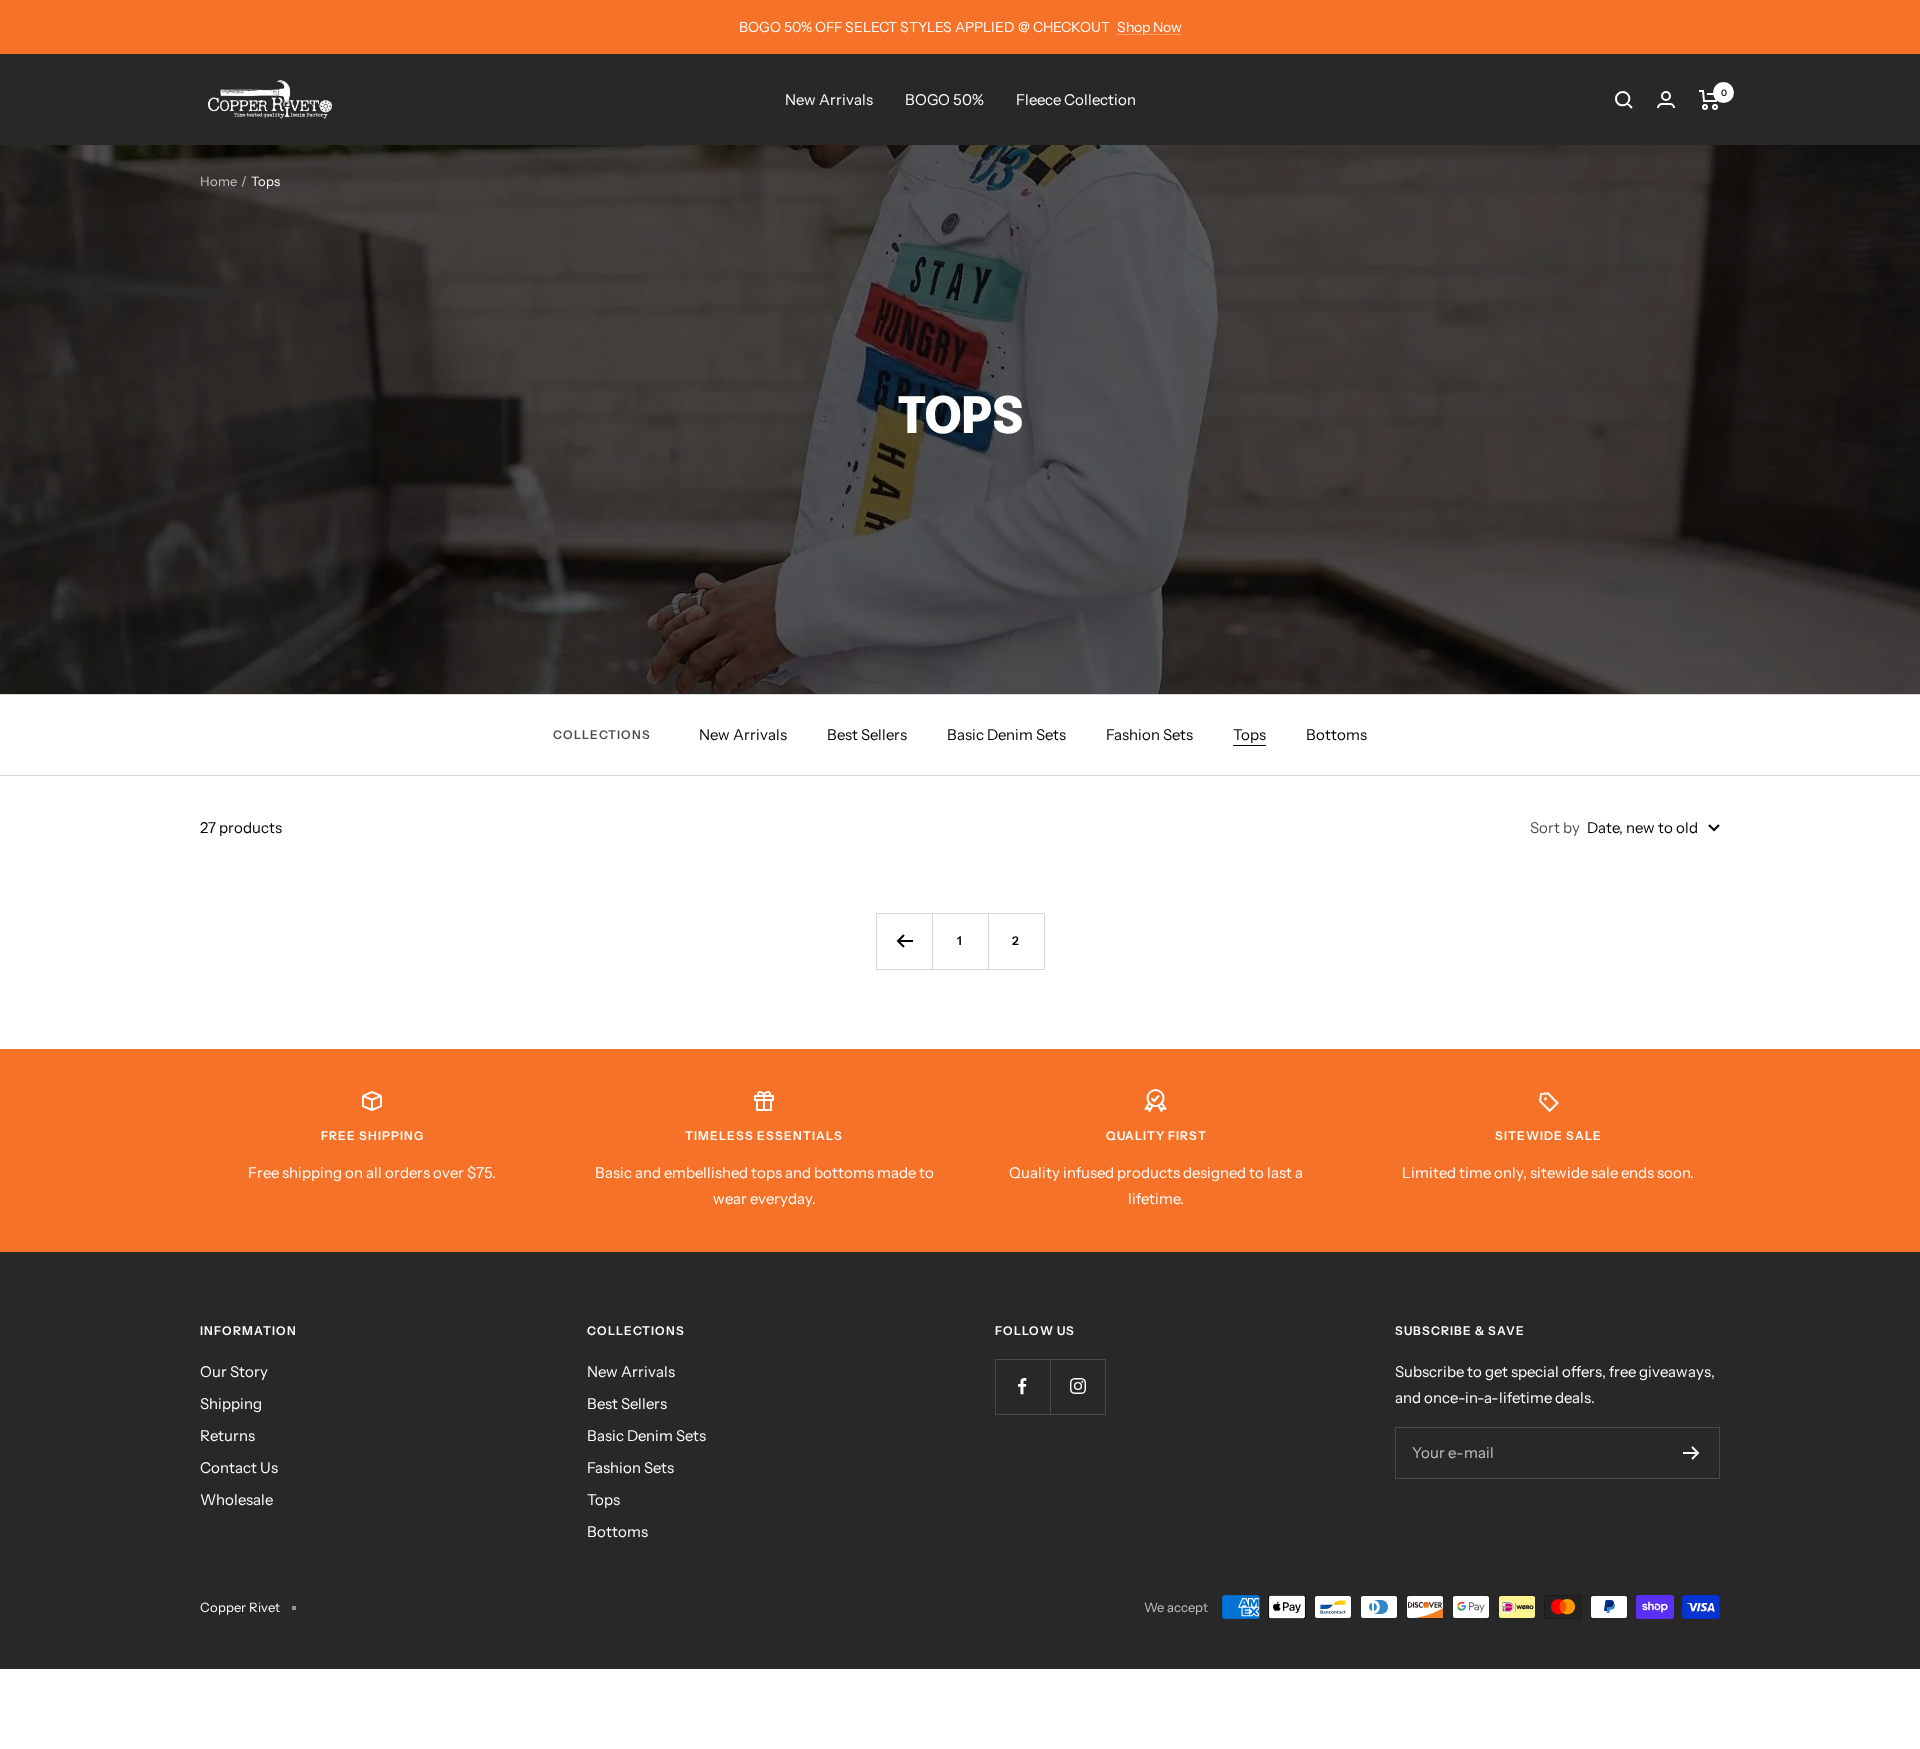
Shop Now (1149, 27)
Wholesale (236, 1499)
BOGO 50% (944, 99)
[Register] (1691, 1453)
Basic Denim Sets (1006, 734)
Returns (227, 1435)
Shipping (231, 1403)
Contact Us (239, 1467)
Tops (1249, 734)
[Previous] (904, 941)
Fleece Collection (1076, 99)
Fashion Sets (1149, 734)
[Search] (1624, 100)
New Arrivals (829, 99)
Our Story (234, 1371)
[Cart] (1709, 100)
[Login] (1666, 99)
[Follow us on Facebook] (1022, 1386)
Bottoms (1336, 734)
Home (218, 181)
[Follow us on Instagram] (1077, 1386)
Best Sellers (867, 734)
